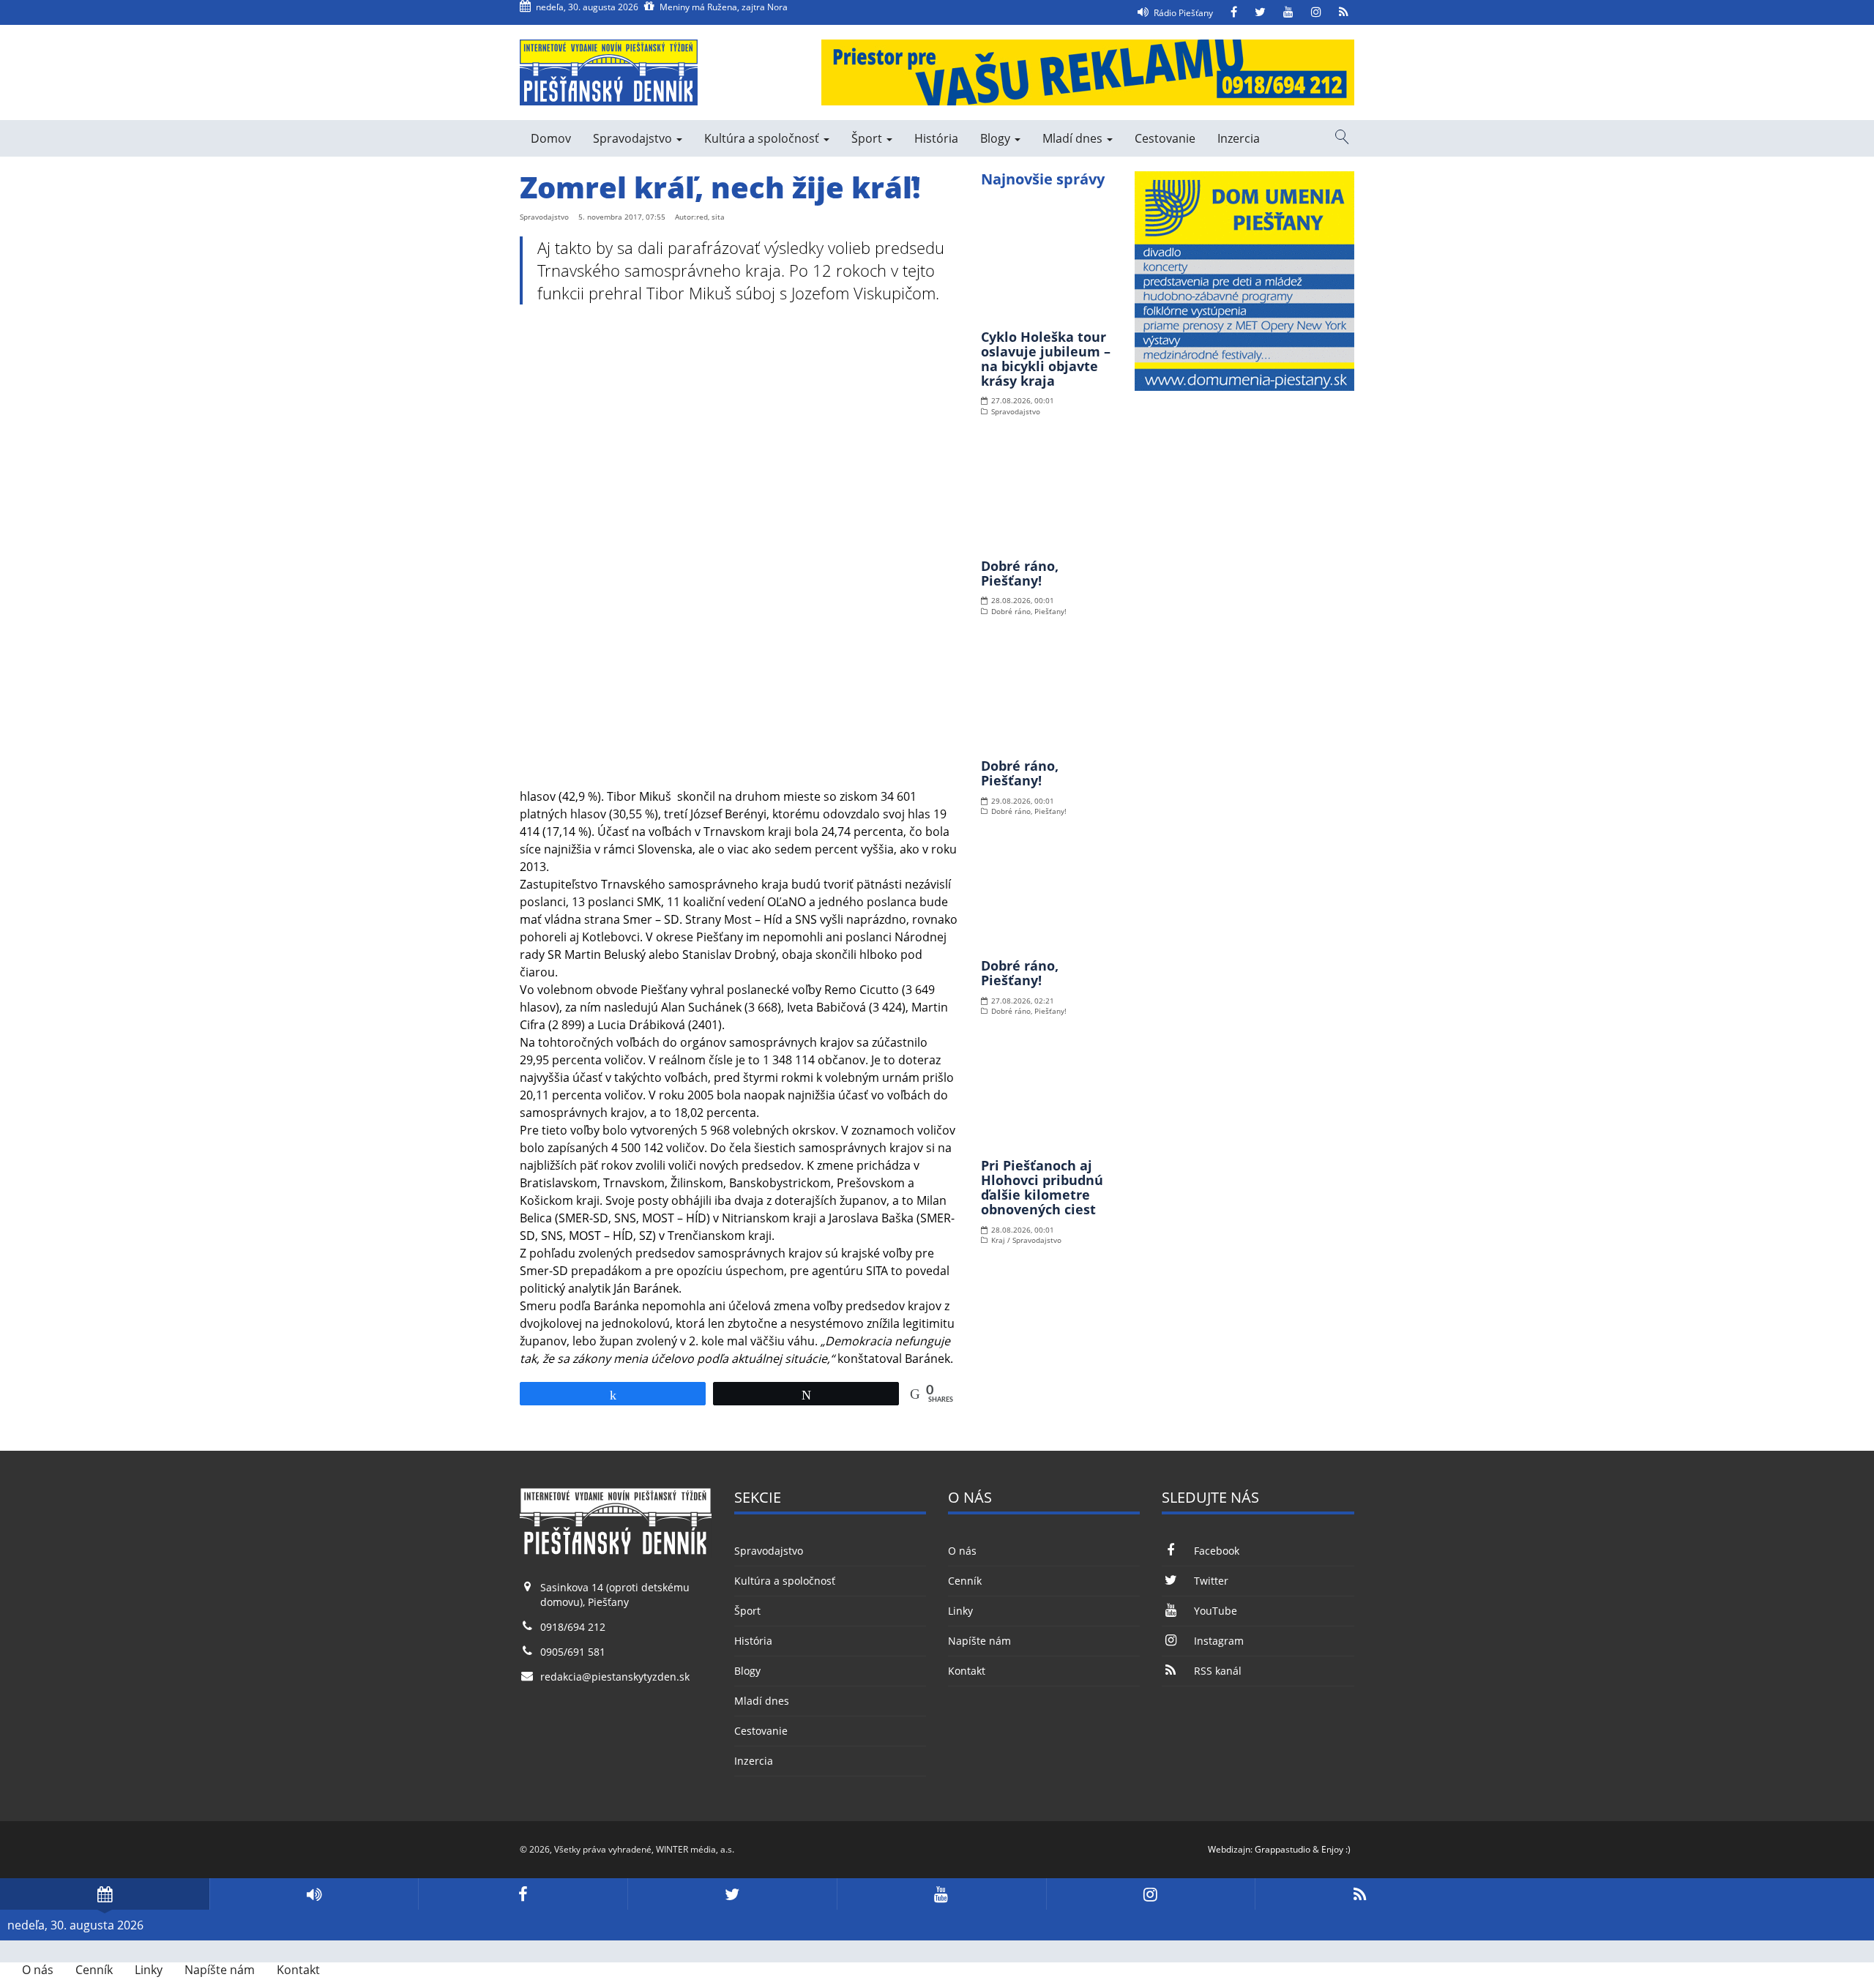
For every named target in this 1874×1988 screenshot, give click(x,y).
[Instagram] (1316, 12)
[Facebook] (1234, 12)
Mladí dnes (1074, 138)
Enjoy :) (1336, 1849)
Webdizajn (1229, 1849)
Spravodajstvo (634, 138)
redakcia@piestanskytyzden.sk (615, 1677)
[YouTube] (1288, 12)
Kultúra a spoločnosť (763, 138)
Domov (551, 138)
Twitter (1211, 1581)
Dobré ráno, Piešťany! (1020, 573)
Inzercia (1239, 138)
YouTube (1215, 1611)
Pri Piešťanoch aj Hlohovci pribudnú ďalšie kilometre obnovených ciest (1042, 1187)
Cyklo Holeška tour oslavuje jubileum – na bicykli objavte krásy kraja (1046, 358)
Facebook (1216, 1551)
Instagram (1218, 1641)
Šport (868, 138)
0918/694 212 (573, 1627)
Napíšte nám (979, 1641)
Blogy (997, 138)
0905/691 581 (573, 1652)
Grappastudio (1283, 1849)
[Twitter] (1260, 12)
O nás (962, 1551)
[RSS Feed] (1344, 12)
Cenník (965, 1581)
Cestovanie (1165, 138)
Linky (960, 1611)
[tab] (105, 1894)
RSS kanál (1217, 1671)
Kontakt (967, 1671)
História (936, 138)
